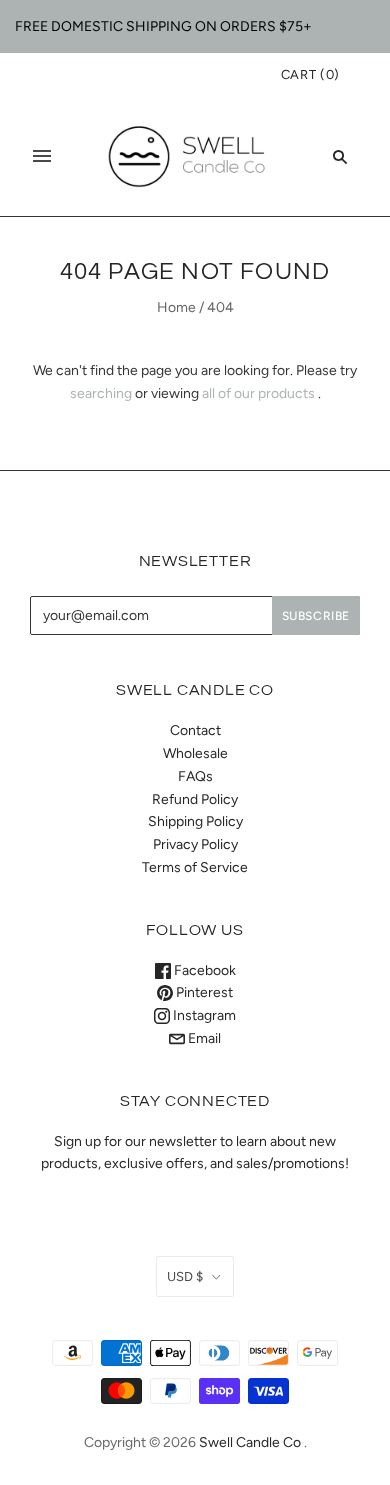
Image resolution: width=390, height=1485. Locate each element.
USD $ (185, 1276)
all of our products (258, 393)
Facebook (203, 970)
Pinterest (203, 992)
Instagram (203, 1015)
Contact (195, 730)
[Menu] (42, 156)
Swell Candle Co (250, 1442)
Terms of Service (195, 867)
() (310, 74)
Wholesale (195, 753)
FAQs (195, 776)
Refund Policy (195, 799)
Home (176, 307)
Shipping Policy (195, 821)
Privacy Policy (195, 844)
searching (101, 393)
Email (203, 1038)
